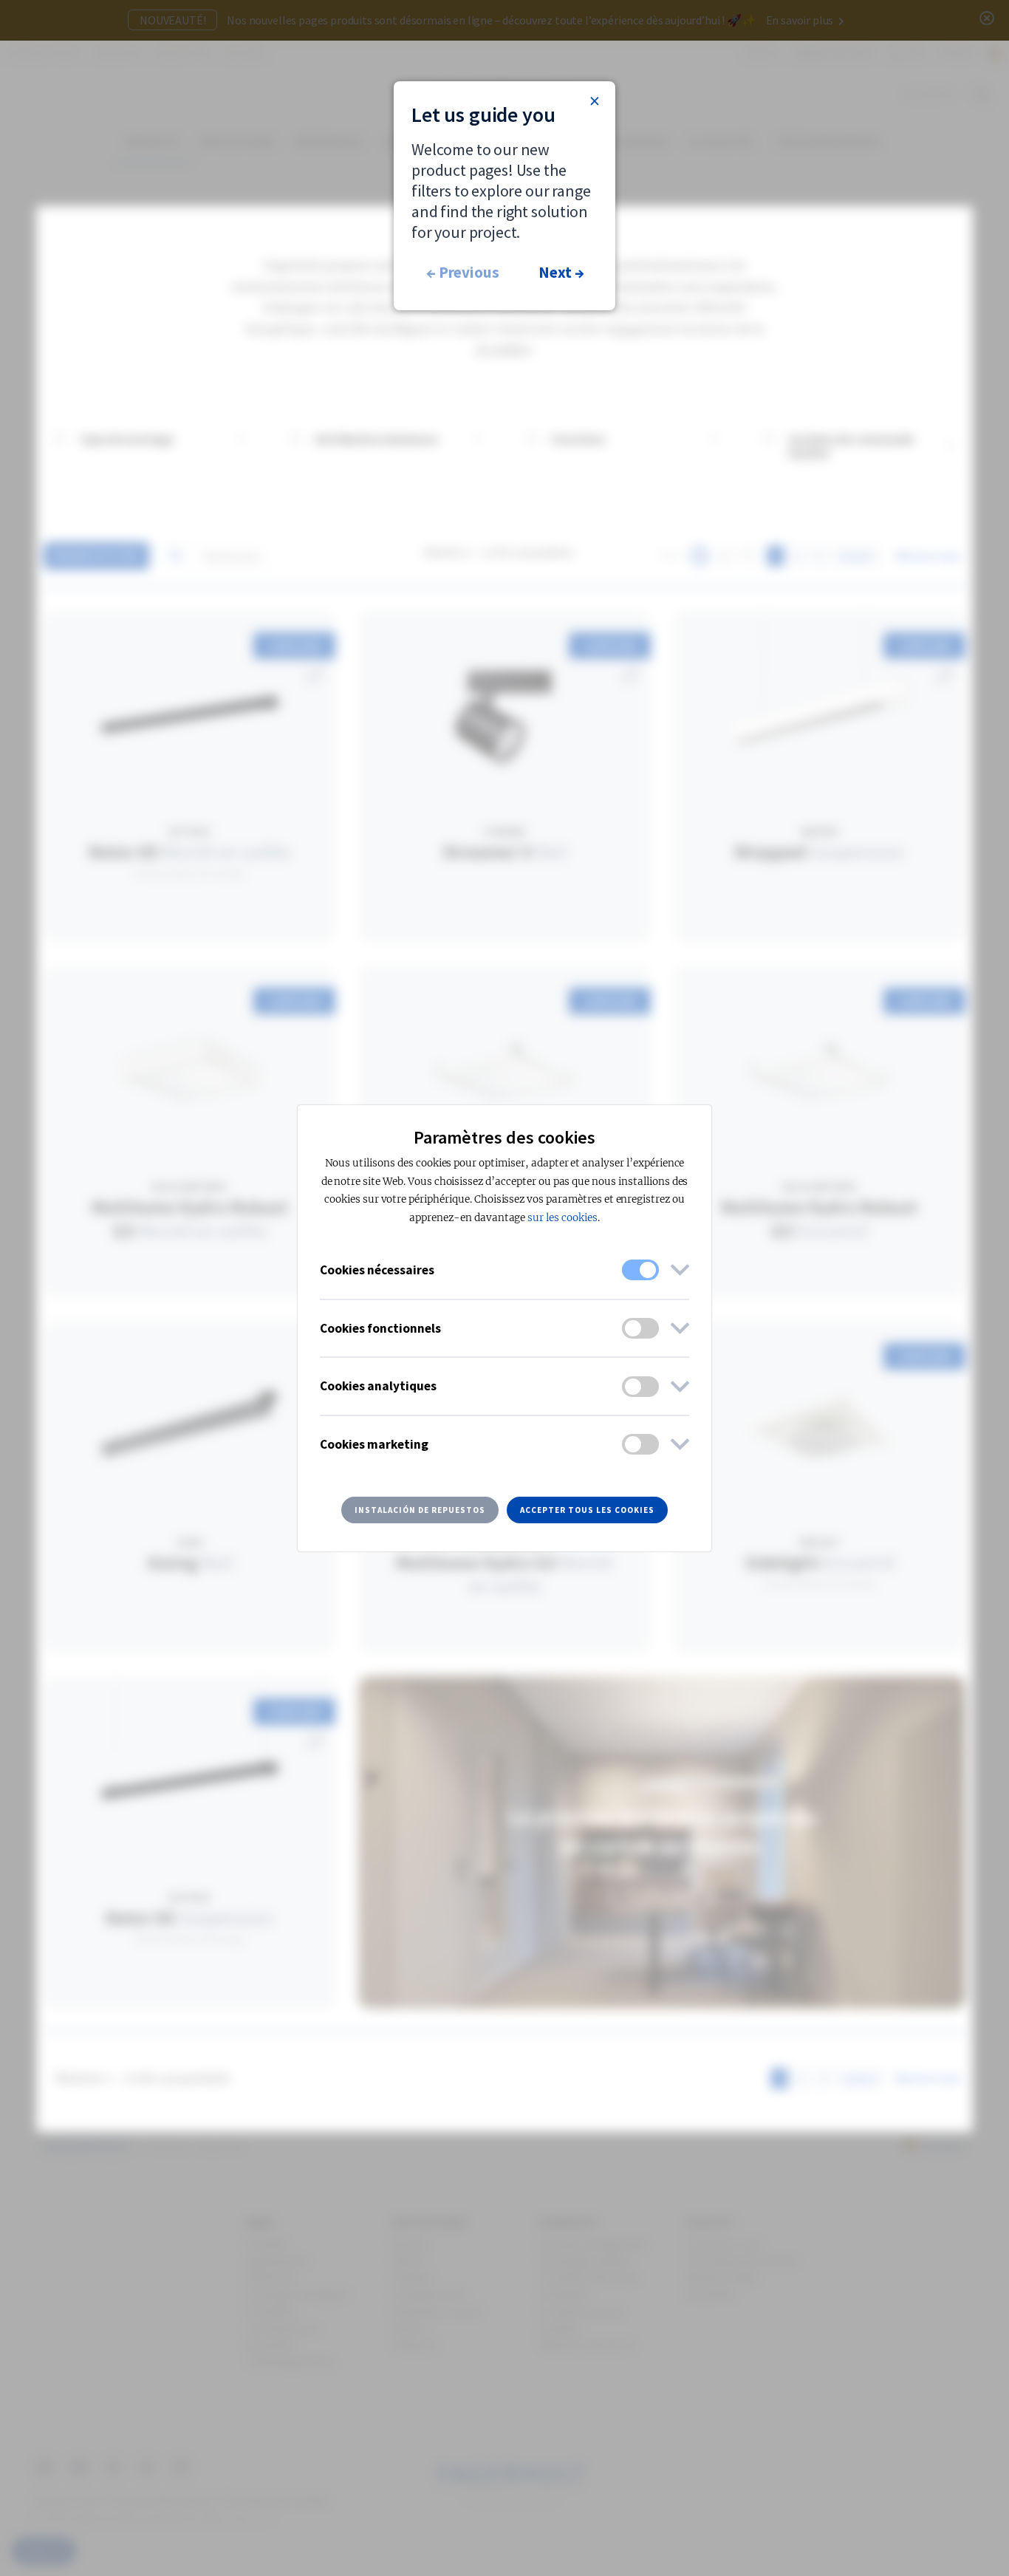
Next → (561, 272)
